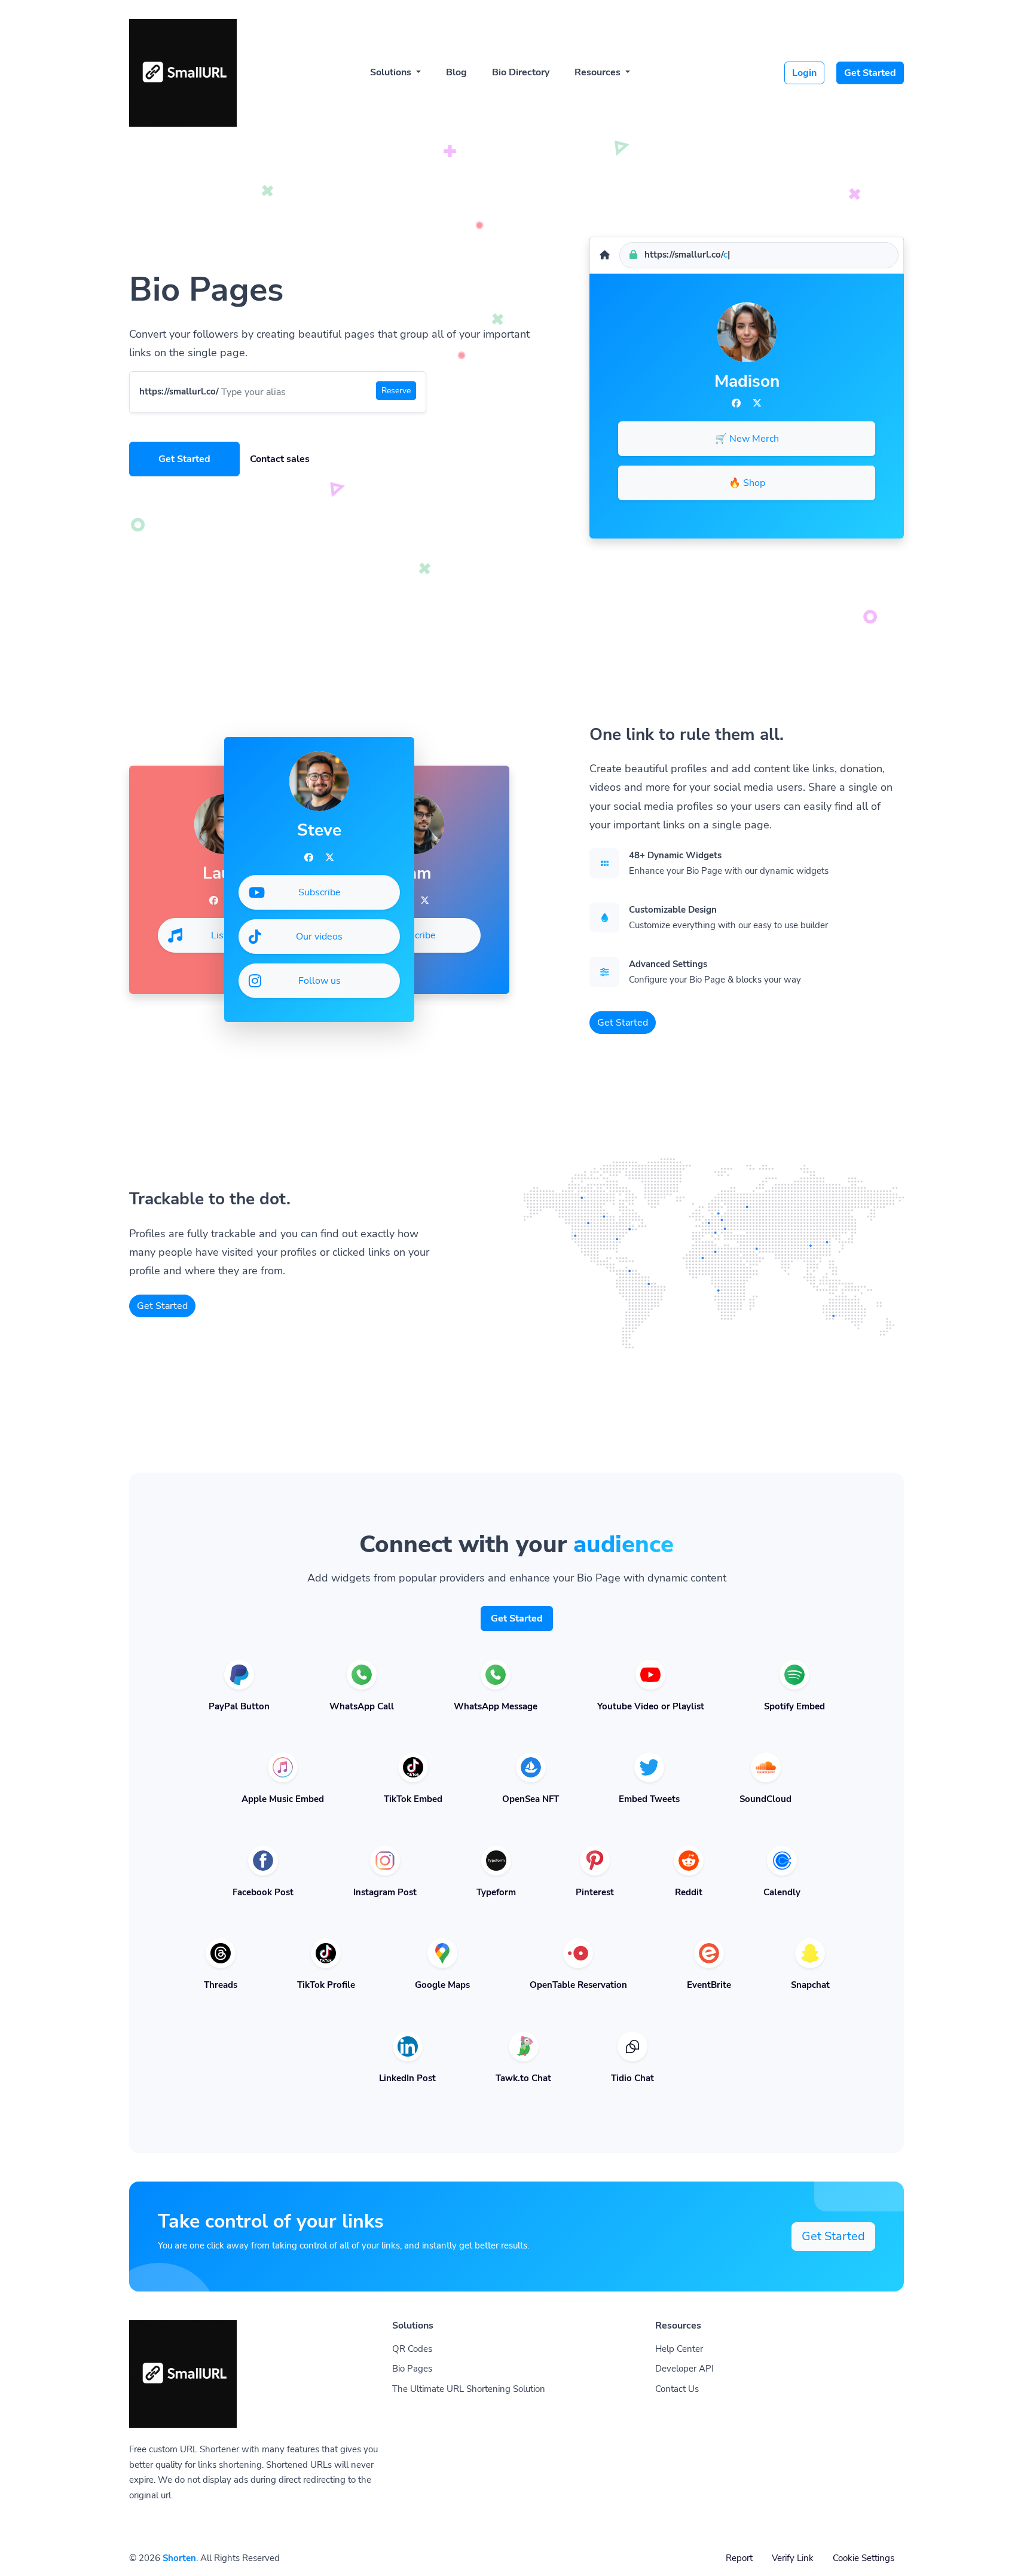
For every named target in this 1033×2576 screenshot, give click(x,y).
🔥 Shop (747, 483)
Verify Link (793, 2558)
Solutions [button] (392, 72)
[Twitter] (757, 403)
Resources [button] (599, 72)
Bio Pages (412, 2369)
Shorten (179, 2558)
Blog (456, 72)
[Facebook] (736, 403)
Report (739, 2558)
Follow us (320, 981)
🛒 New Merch (747, 439)
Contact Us (677, 2389)
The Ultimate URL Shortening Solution (469, 2389)
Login (804, 73)
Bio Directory (521, 72)
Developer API (684, 2369)
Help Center (679, 2349)
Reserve (396, 391)
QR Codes (412, 2349)
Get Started (870, 73)
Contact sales (280, 459)
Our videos (319, 937)
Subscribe (415, 935)
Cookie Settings (864, 2558)
